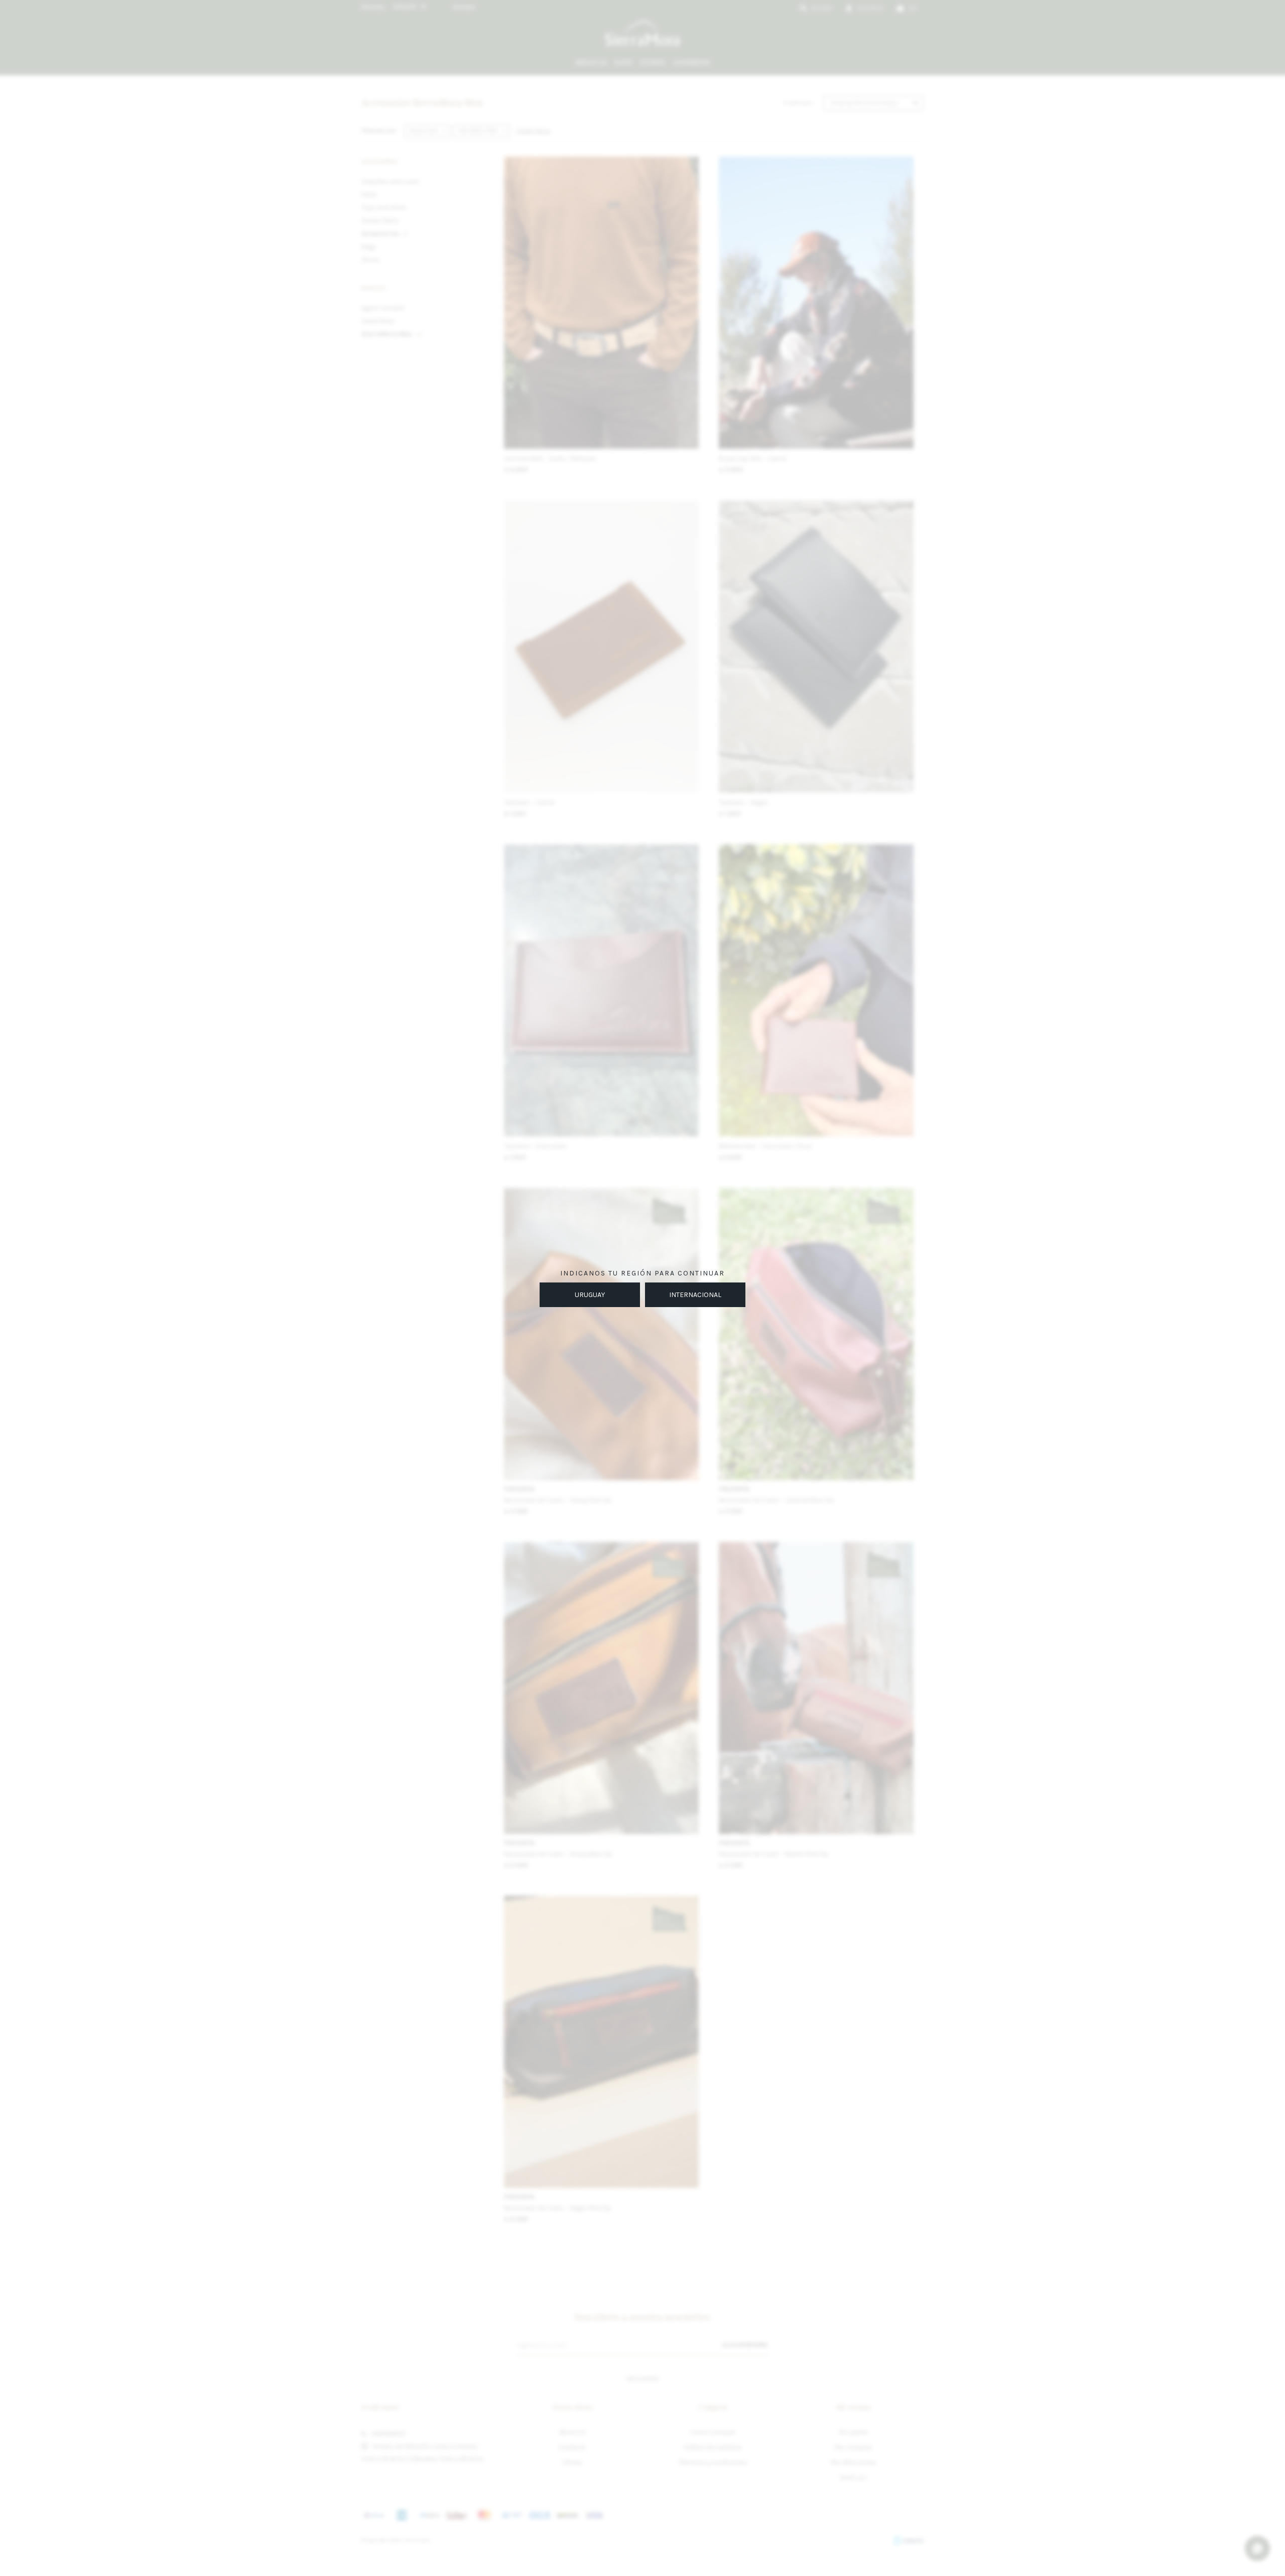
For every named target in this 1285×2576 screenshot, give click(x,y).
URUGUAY (590, 1295)
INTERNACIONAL (695, 1295)
